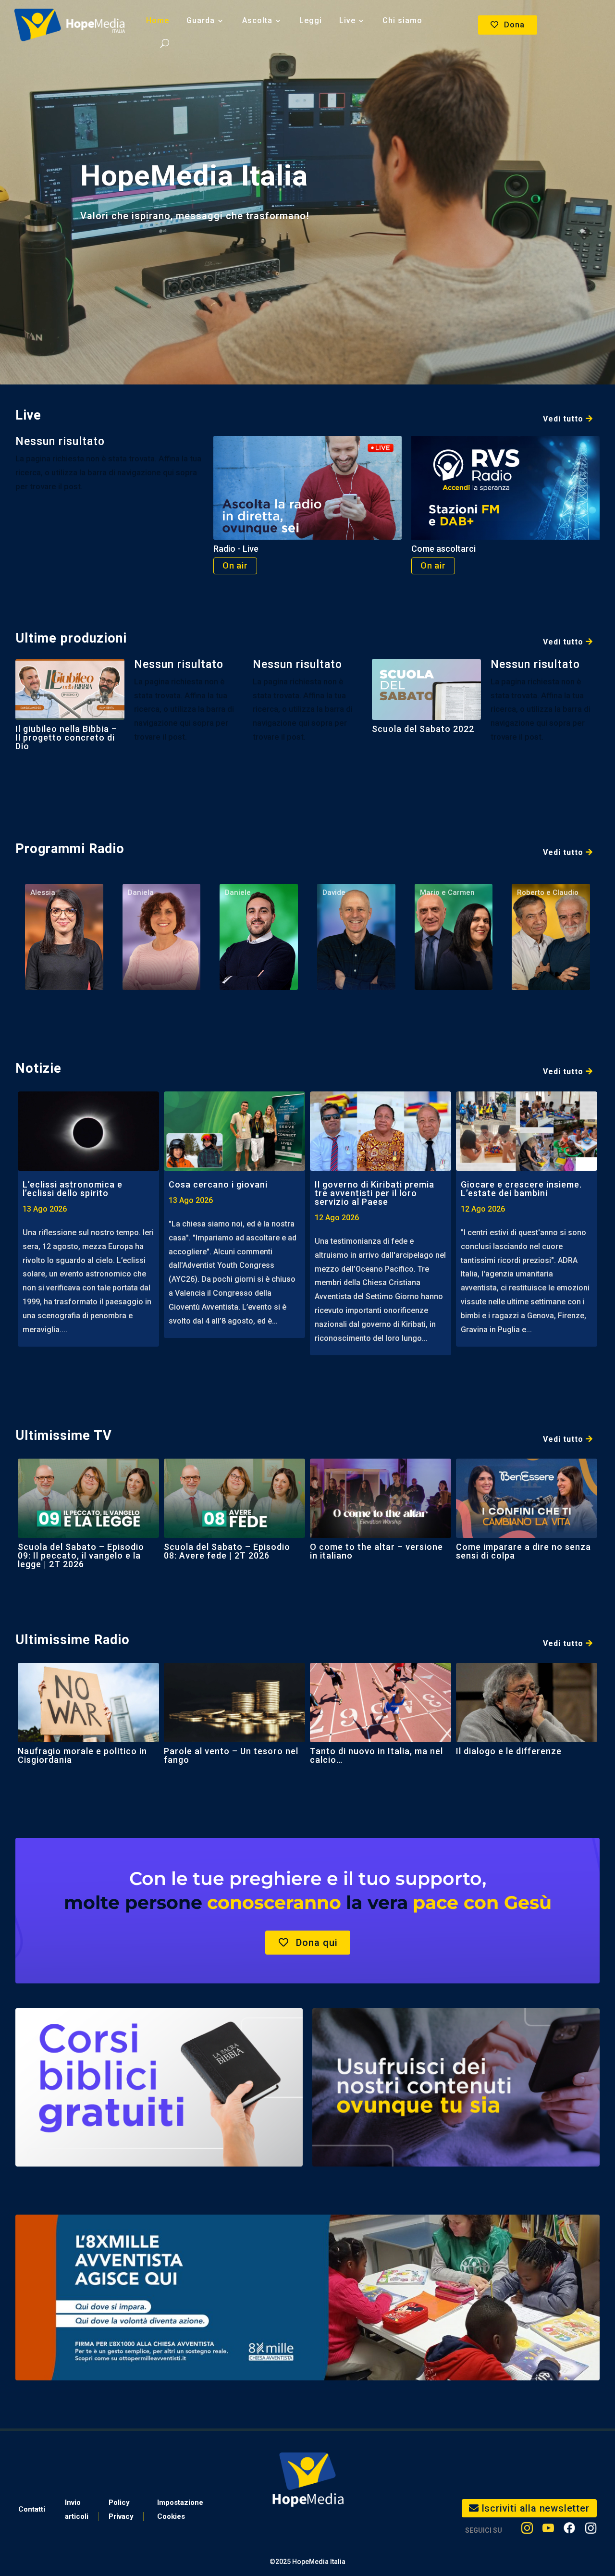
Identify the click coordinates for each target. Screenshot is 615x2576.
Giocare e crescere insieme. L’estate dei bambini (521, 1189)
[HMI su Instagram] (527, 2530)
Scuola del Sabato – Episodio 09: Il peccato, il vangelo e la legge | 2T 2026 (81, 1555)
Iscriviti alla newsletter (535, 2508)
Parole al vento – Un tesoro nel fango (231, 1755)
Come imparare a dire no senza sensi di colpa (523, 1551)
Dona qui (317, 1943)
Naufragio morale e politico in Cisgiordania (82, 1755)
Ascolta (257, 20)
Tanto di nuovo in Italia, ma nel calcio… (376, 1755)
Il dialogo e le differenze (509, 1751)
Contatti (32, 2509)
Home (158, 20)
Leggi (311, 20)
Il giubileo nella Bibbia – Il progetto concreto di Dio (66, 737)
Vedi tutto (563, 419)
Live (347, 20)
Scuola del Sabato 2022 (423, 729)
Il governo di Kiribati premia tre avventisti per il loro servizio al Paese (375, 1193)
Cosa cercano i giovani (218, 1184)
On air (235, 565)
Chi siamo (402, 20)
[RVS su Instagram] (591, 2530)
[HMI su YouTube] (548, 2530)
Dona (514, 25)
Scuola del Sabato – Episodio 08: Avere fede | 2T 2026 (227, 1551)
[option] (88, 1219)
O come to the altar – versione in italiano (376, 1551)
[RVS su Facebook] (569, 2530)
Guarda (201, 20)
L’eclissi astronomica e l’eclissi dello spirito (73, 1189)
